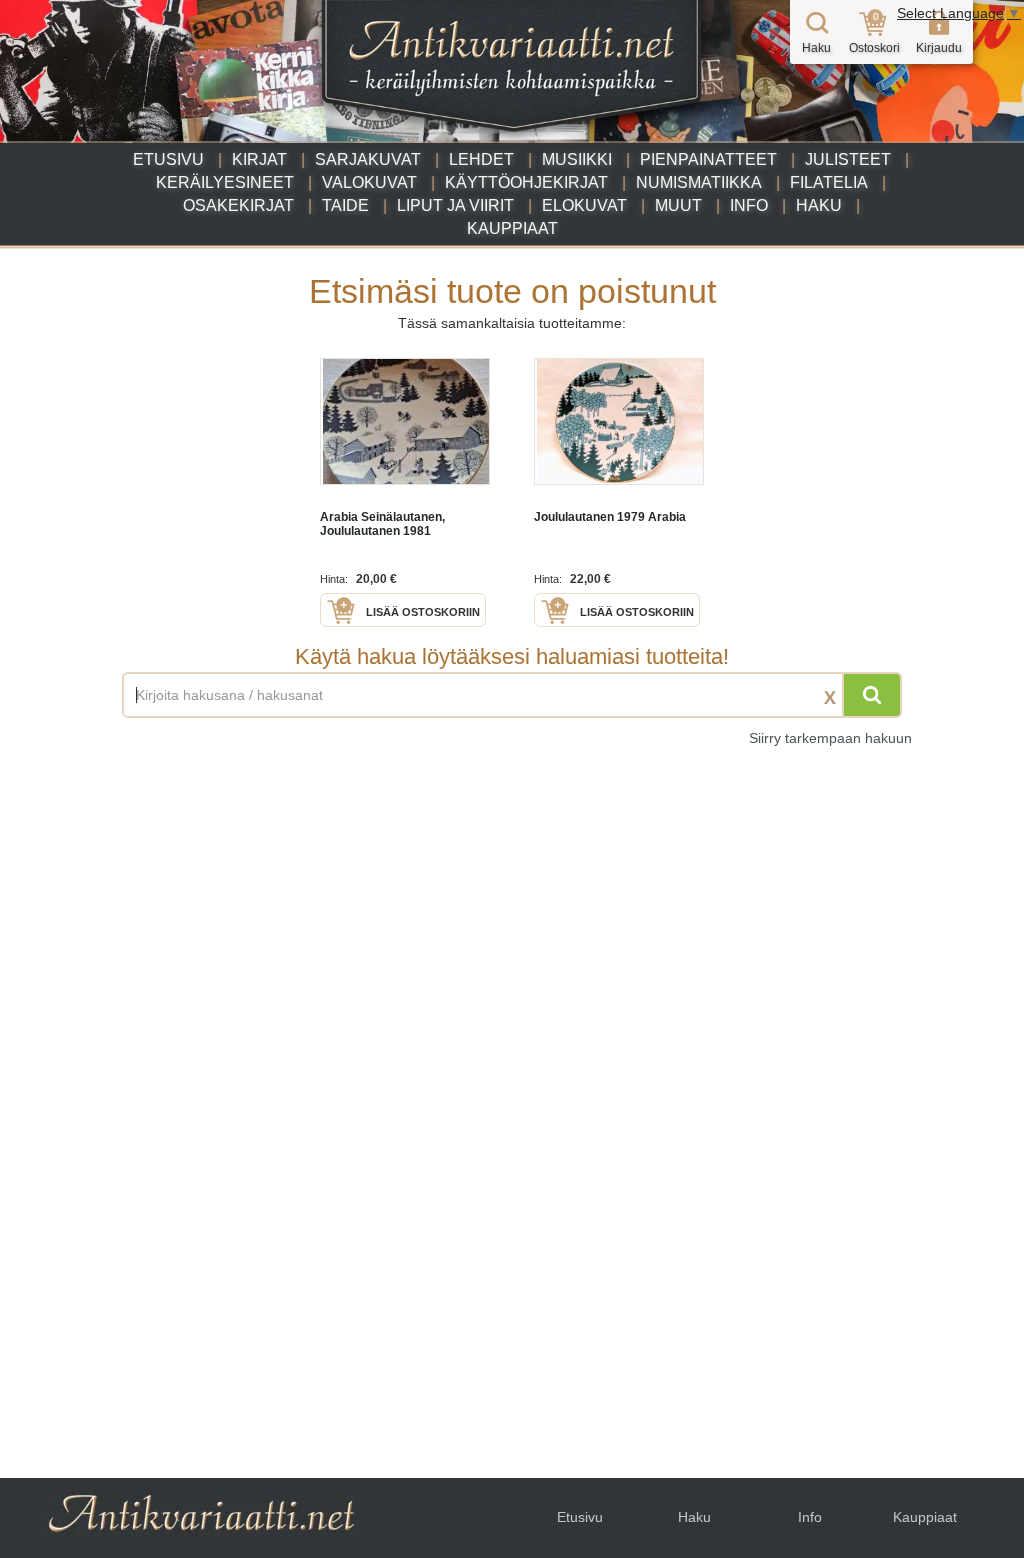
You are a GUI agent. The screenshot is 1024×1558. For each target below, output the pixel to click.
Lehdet (481, 159)
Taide (345, 205)
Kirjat (259, 159)
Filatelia (829, 182)
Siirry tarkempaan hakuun (830, 738)
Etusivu (168, 159)
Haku (819, 205)
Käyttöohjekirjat (526, 182)
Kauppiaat (512, 228)
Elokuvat (584, 205)
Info (749, 205)
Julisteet (848, 159)
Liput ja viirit (455, 205)
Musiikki (577, 159)
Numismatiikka (699, 182)
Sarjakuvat (368, 159)
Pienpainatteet (708, 159)
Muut (678, 205)
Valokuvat (369, 182)
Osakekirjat (238, 205)
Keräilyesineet (225, 182)
